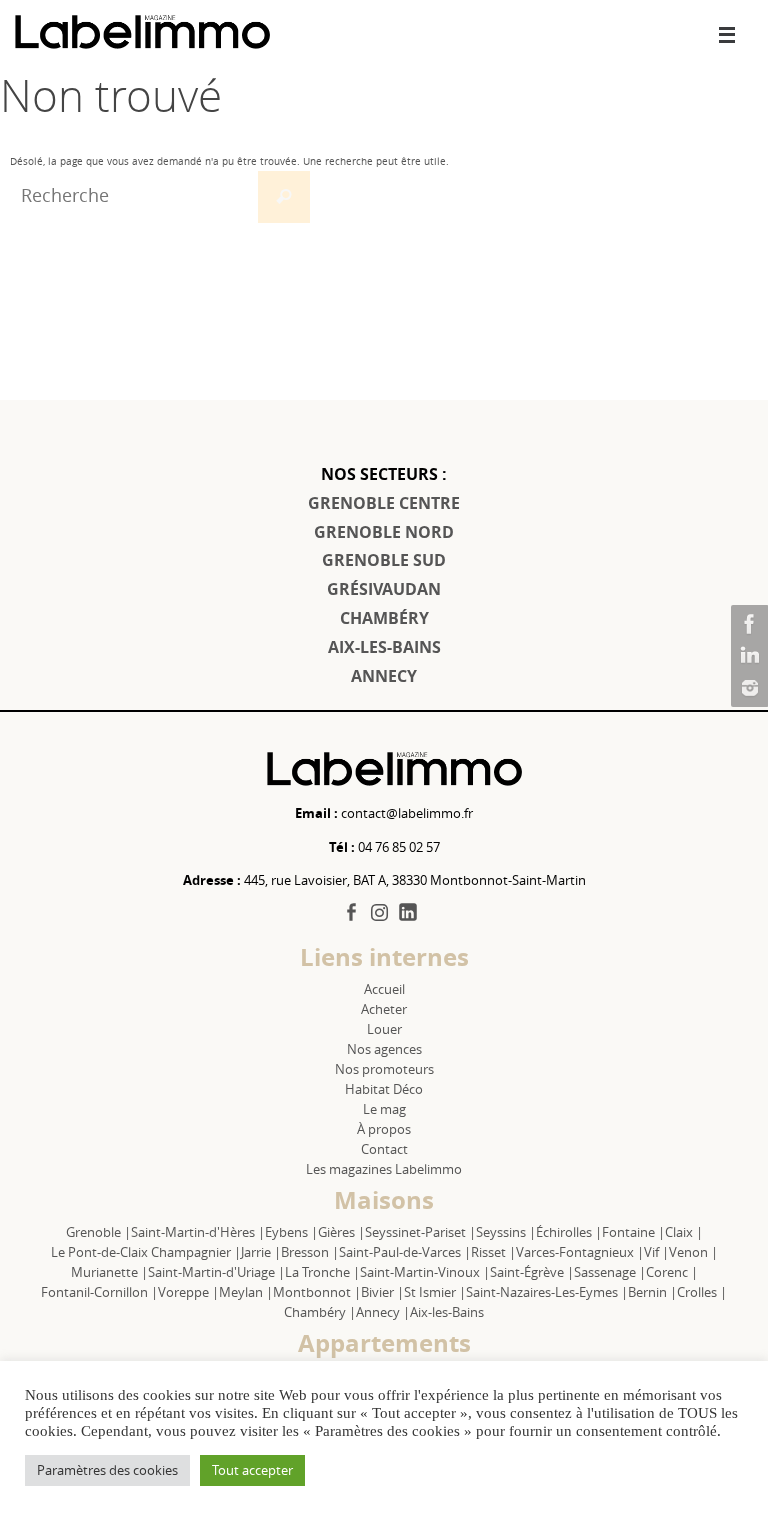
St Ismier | (435, 1292)
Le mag (384, 1109)
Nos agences (384, 1049)
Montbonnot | (317, 1292)
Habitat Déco (384, 1089)
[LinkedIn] (747, 656)
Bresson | (310, 1252)
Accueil (384, 989)
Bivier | (382, 1292)
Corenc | (672, 1272)
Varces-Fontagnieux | (580, 1252)
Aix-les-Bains (447, 1312)
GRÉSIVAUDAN (384, 589)
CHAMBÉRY (384, 618)
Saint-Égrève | (532, 1272)
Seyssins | (506, 1232)
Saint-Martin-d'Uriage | (216, 1272)
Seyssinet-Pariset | (420, 1232)
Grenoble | (98, 1232)
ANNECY (384, 676)
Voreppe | (188, 1292)
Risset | (493, 1252)
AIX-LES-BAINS (384, 647)
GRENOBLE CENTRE (384, 503)
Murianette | (109, 1272)
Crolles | (702, 1292)
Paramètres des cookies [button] (107, 1470)
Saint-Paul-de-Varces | (405, 1252)
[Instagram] (747, 688)
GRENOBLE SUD (384, 560)
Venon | (693, 1252)
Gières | (341, 1232)
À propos (384, 1129)
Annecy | (383, 1312)
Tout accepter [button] (252, 1470)
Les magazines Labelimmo (384, 1169)
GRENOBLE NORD (384, 532)
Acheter (384, 1009)
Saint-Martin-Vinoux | (425, 1272)
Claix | (684, 1232)
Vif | (656, 1252)
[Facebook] (747, 624)
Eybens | (291, 1232)
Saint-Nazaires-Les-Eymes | (547, 1292)
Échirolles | (569, 1232)
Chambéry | (320, 1312)
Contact (384, 1149)
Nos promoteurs (384, 1069)
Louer (384, 1029)
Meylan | (246, 1292)
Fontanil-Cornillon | (99, 1292)
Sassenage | (610, 1272)
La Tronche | (322, 1272)
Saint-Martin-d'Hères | (198, 1232)
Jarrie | (261, 1252)
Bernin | (652, 1292)
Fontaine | (633, 1232)
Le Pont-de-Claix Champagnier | (146, 1252)
